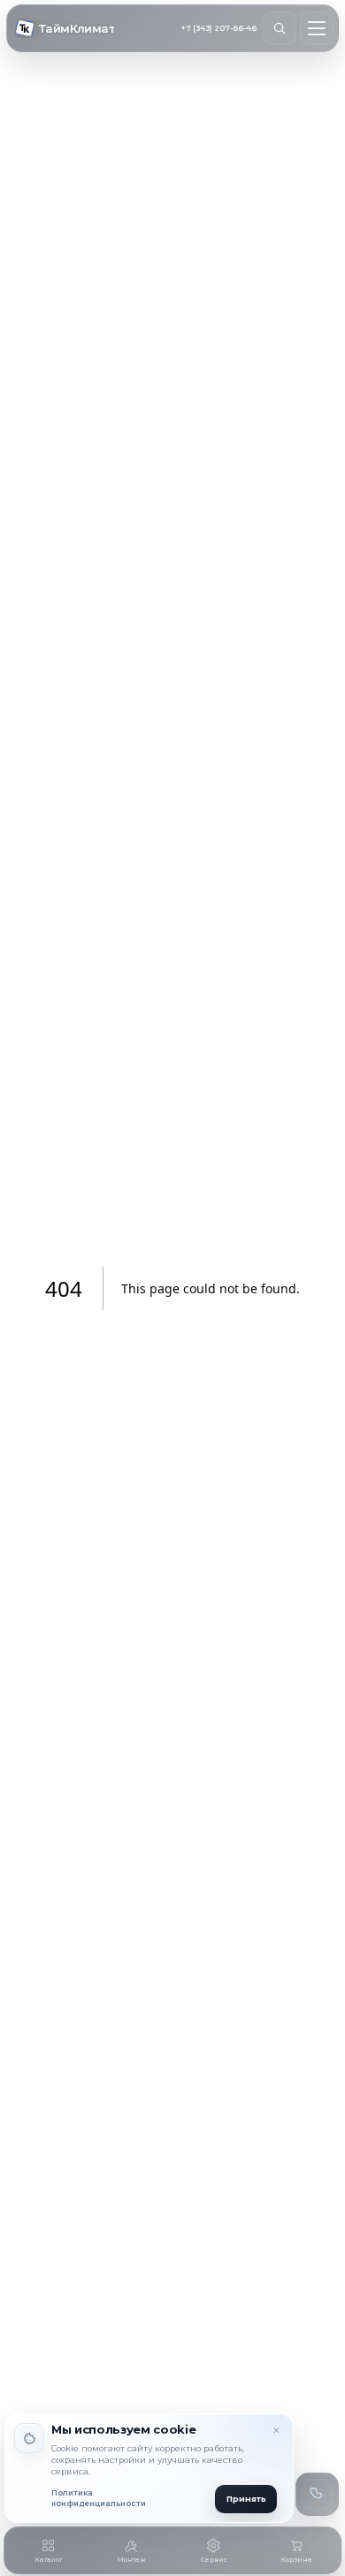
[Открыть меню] (317, 28)
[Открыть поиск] (280, 28)
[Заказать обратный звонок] (317, 2494)
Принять (246, 2499)
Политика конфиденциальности (99, 2499)
